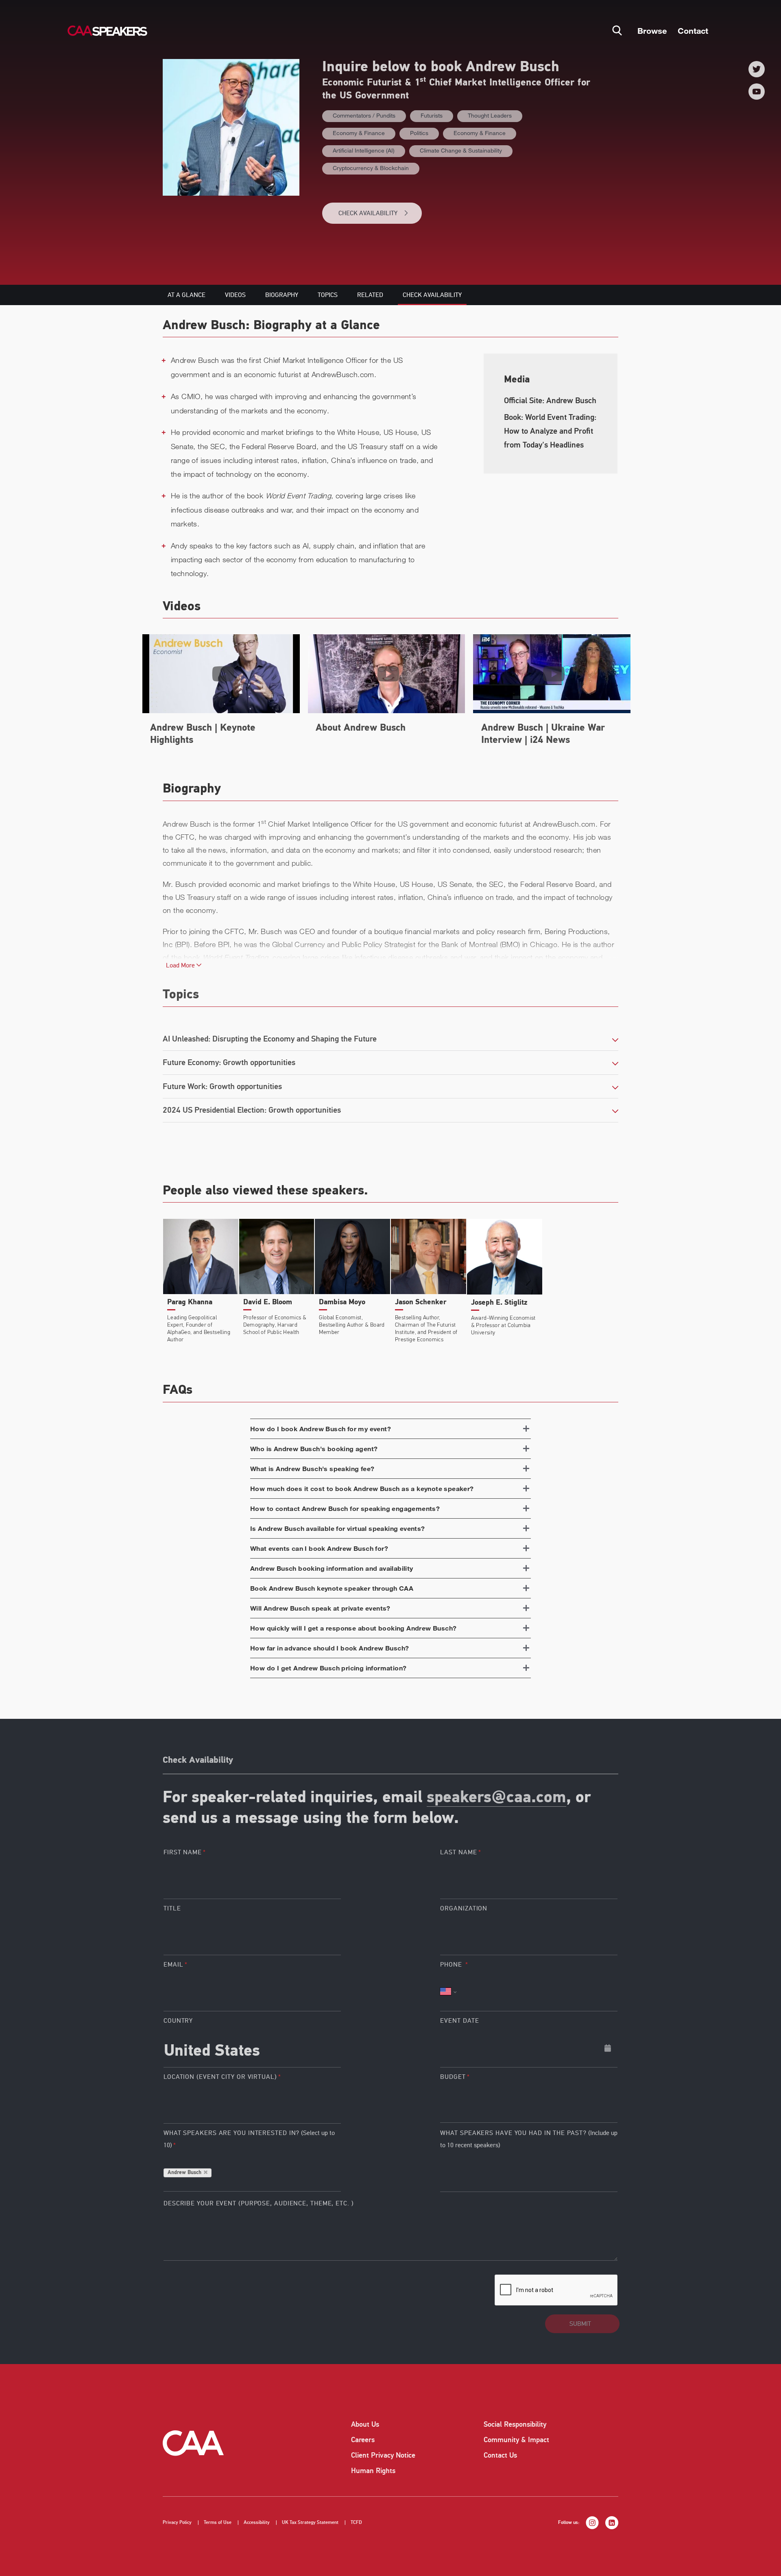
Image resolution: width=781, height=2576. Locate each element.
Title (172, 1908)
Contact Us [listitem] (500, 2455)
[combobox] (252, 2048)
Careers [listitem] (363, 2440)
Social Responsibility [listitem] (515, 2424)
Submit (580, 2324)
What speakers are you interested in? (249, 2139)
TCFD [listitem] (356, 2523)
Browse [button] (652, 31)
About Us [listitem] (365, 2424)
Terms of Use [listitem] (218, 2523)
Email (173, 1965)
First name (183, 1852)
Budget (453, 2077)
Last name (458, 1852)
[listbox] (529, 2104)
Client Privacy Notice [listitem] (383, 2455)
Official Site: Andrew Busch (550, 401)
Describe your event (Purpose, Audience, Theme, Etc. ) (259, 2203)
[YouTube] (757, 92)
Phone (452, 1965)
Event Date (459, 2021)
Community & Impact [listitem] (516, 2440)
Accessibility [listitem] (257, 2523)
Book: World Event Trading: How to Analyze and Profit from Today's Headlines (550, 431)
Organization (464, 1908)
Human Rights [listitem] (373, 2471)
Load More (181, 965)
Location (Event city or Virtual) (220, 2077)
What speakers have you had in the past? (529, 2139)
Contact (693, 31)
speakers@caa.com (496, 1798)
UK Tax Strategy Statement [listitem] (310, 2523)
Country (178, 2021)
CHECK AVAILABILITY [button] (368, 213)
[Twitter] (757, 69)
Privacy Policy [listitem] (177, 2523)
